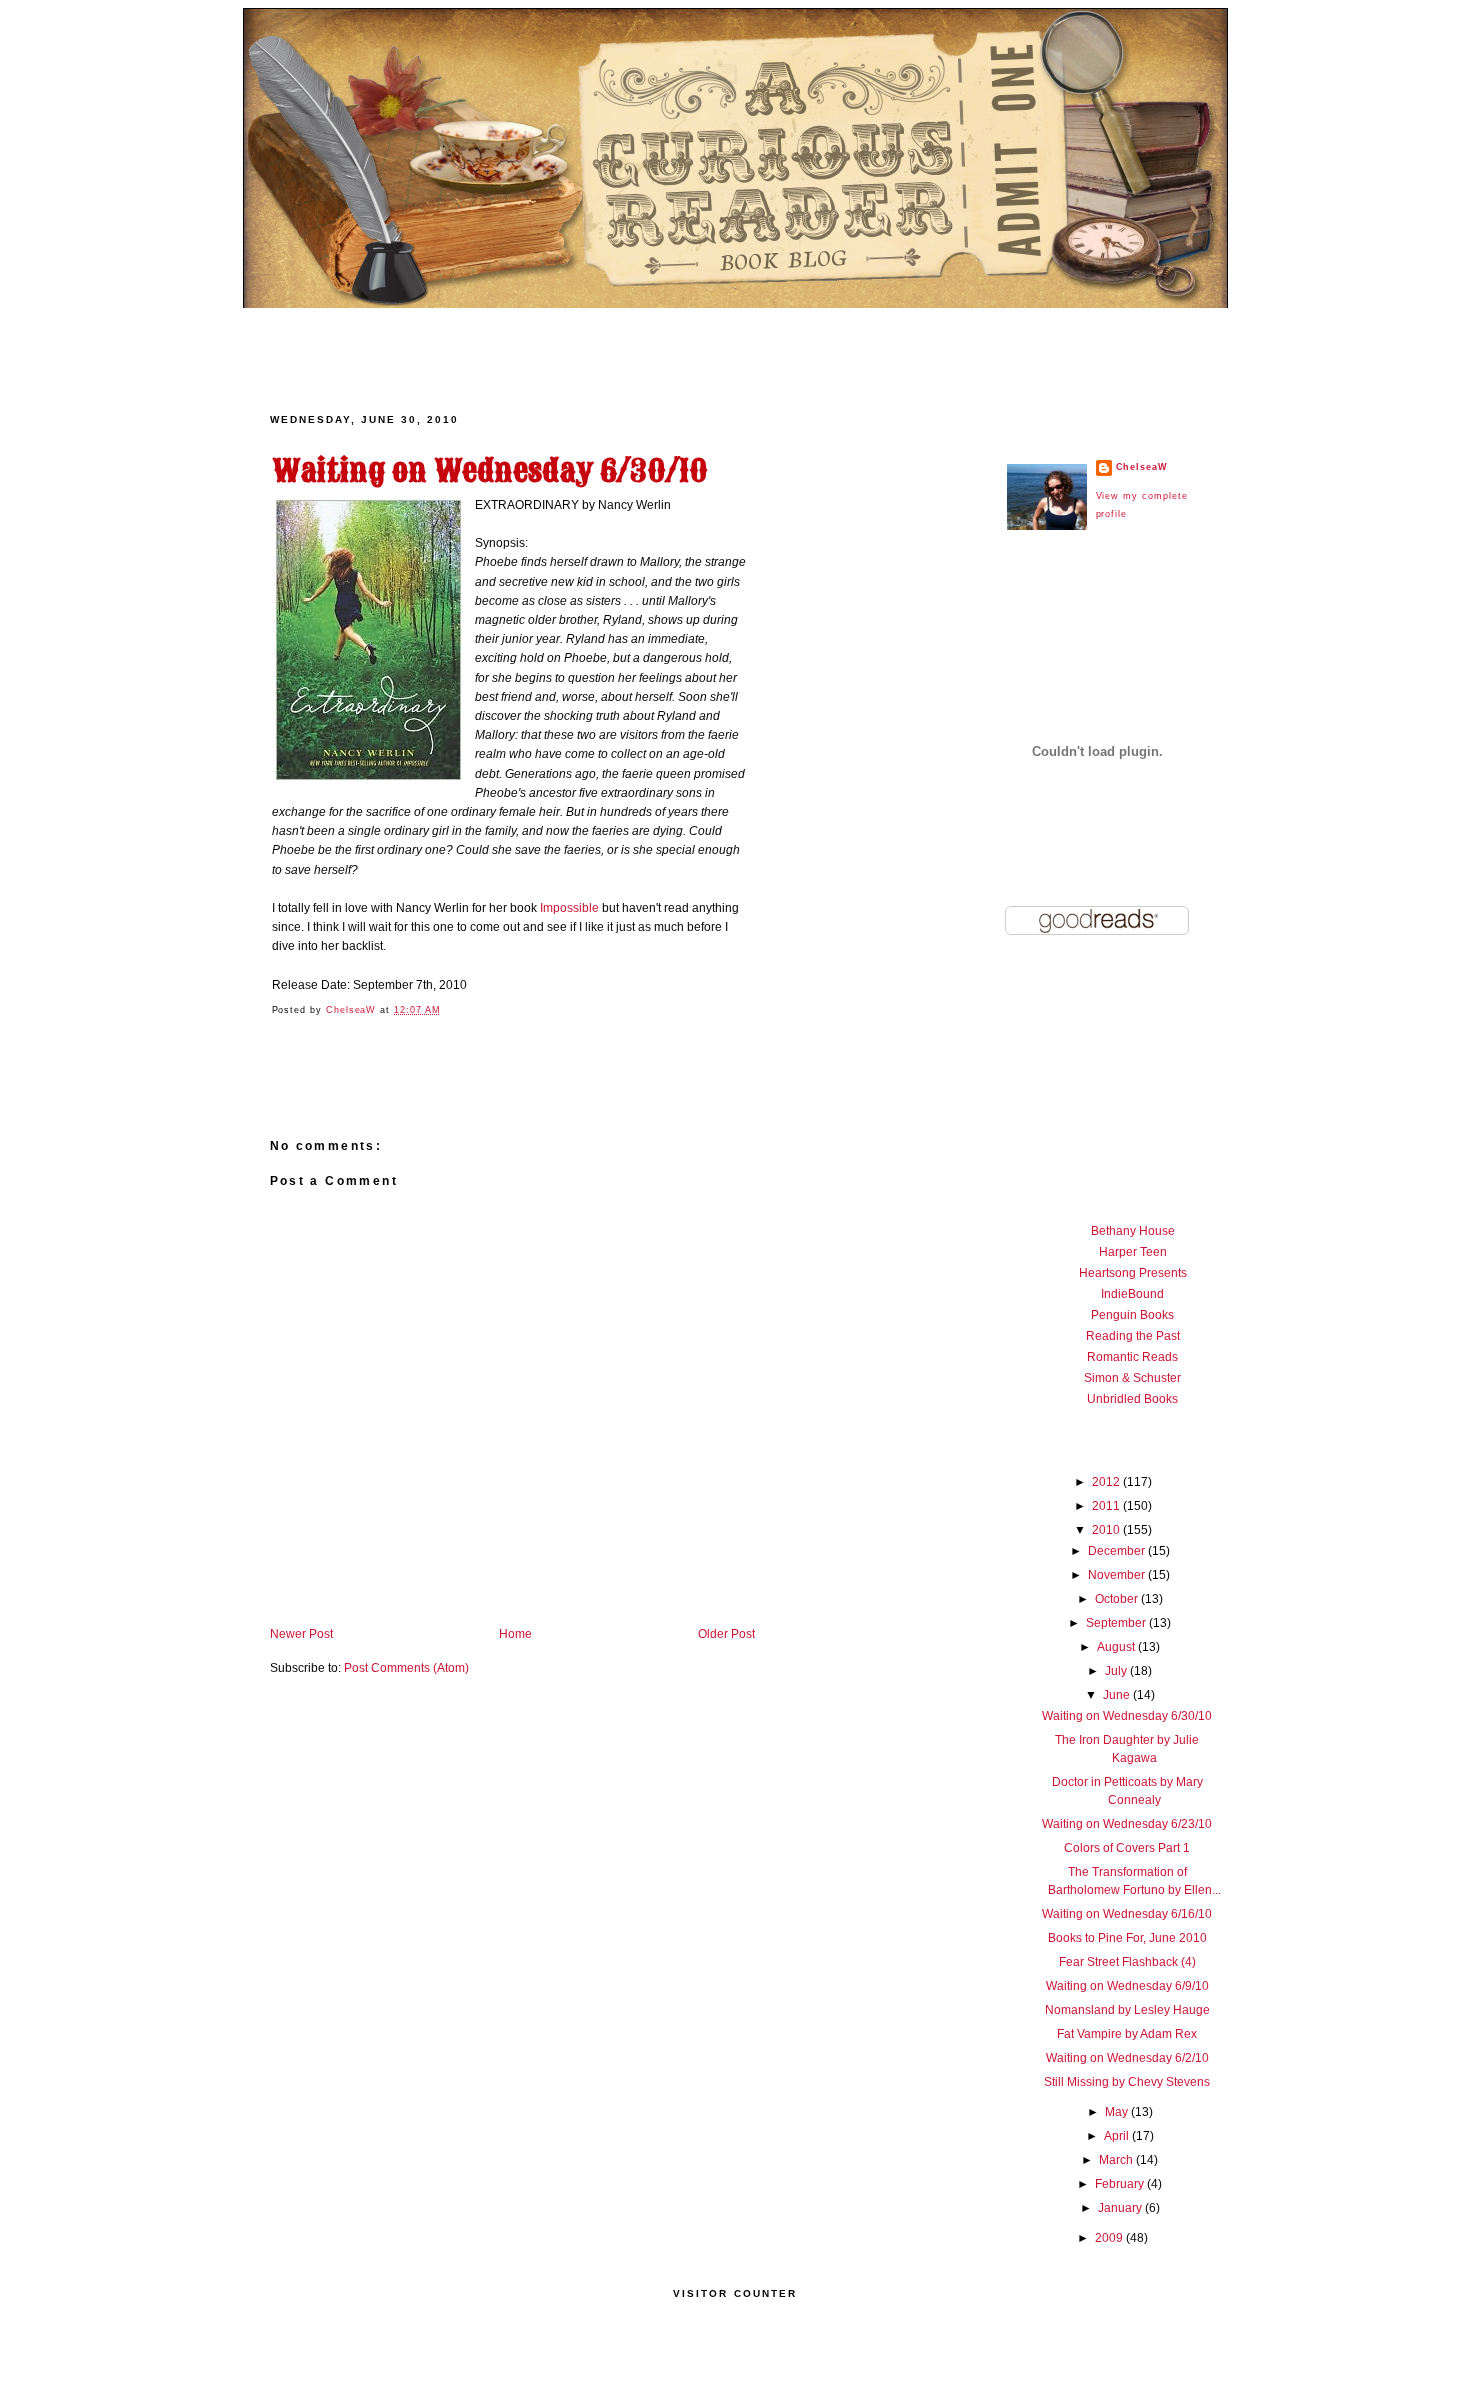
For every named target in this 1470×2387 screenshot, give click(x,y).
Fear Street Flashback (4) (1127, 1962)
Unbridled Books (1132, 1399)
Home (515, 1634)
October (1118, 1599)
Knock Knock (991, 343)
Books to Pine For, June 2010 (1127, 1938)
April (1118, 2136)
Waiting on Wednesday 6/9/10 (1127, 1986)
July (1117, 1671)
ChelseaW (353, 1010)
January (1121, 2208)
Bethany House (1133, 1231)
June (1118, 1695)
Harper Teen (1133, 1252)
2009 (1110, 2238)
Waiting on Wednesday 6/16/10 (1127, 1914)
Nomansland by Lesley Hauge (1127, 2010)
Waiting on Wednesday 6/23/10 (1127, 1824)
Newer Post (301, 1634)
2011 (1107, 1506)
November (1118, 1575)
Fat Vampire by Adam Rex (1127, 2034)
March (1117, 2160)
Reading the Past (1133, 1336)
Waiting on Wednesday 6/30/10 (1127, 1716)
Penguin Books (1132, 1315)
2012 (1107, 1482)
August (1117, 1647)
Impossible (571, 908)
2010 (1107, 1530)
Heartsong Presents (1133, 1273)
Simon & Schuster (1132, 1378)
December (1118, 1551)
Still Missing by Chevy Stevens (1127, 2082)
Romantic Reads (1132, 1357)
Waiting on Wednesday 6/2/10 (1127, 2058)
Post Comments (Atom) (406, 1668)
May (1118, 2112)
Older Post (726, 1634)
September (1117, 1623)
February (1121, 2184)
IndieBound (1132, 1294)
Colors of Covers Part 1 (1127, 1848)
